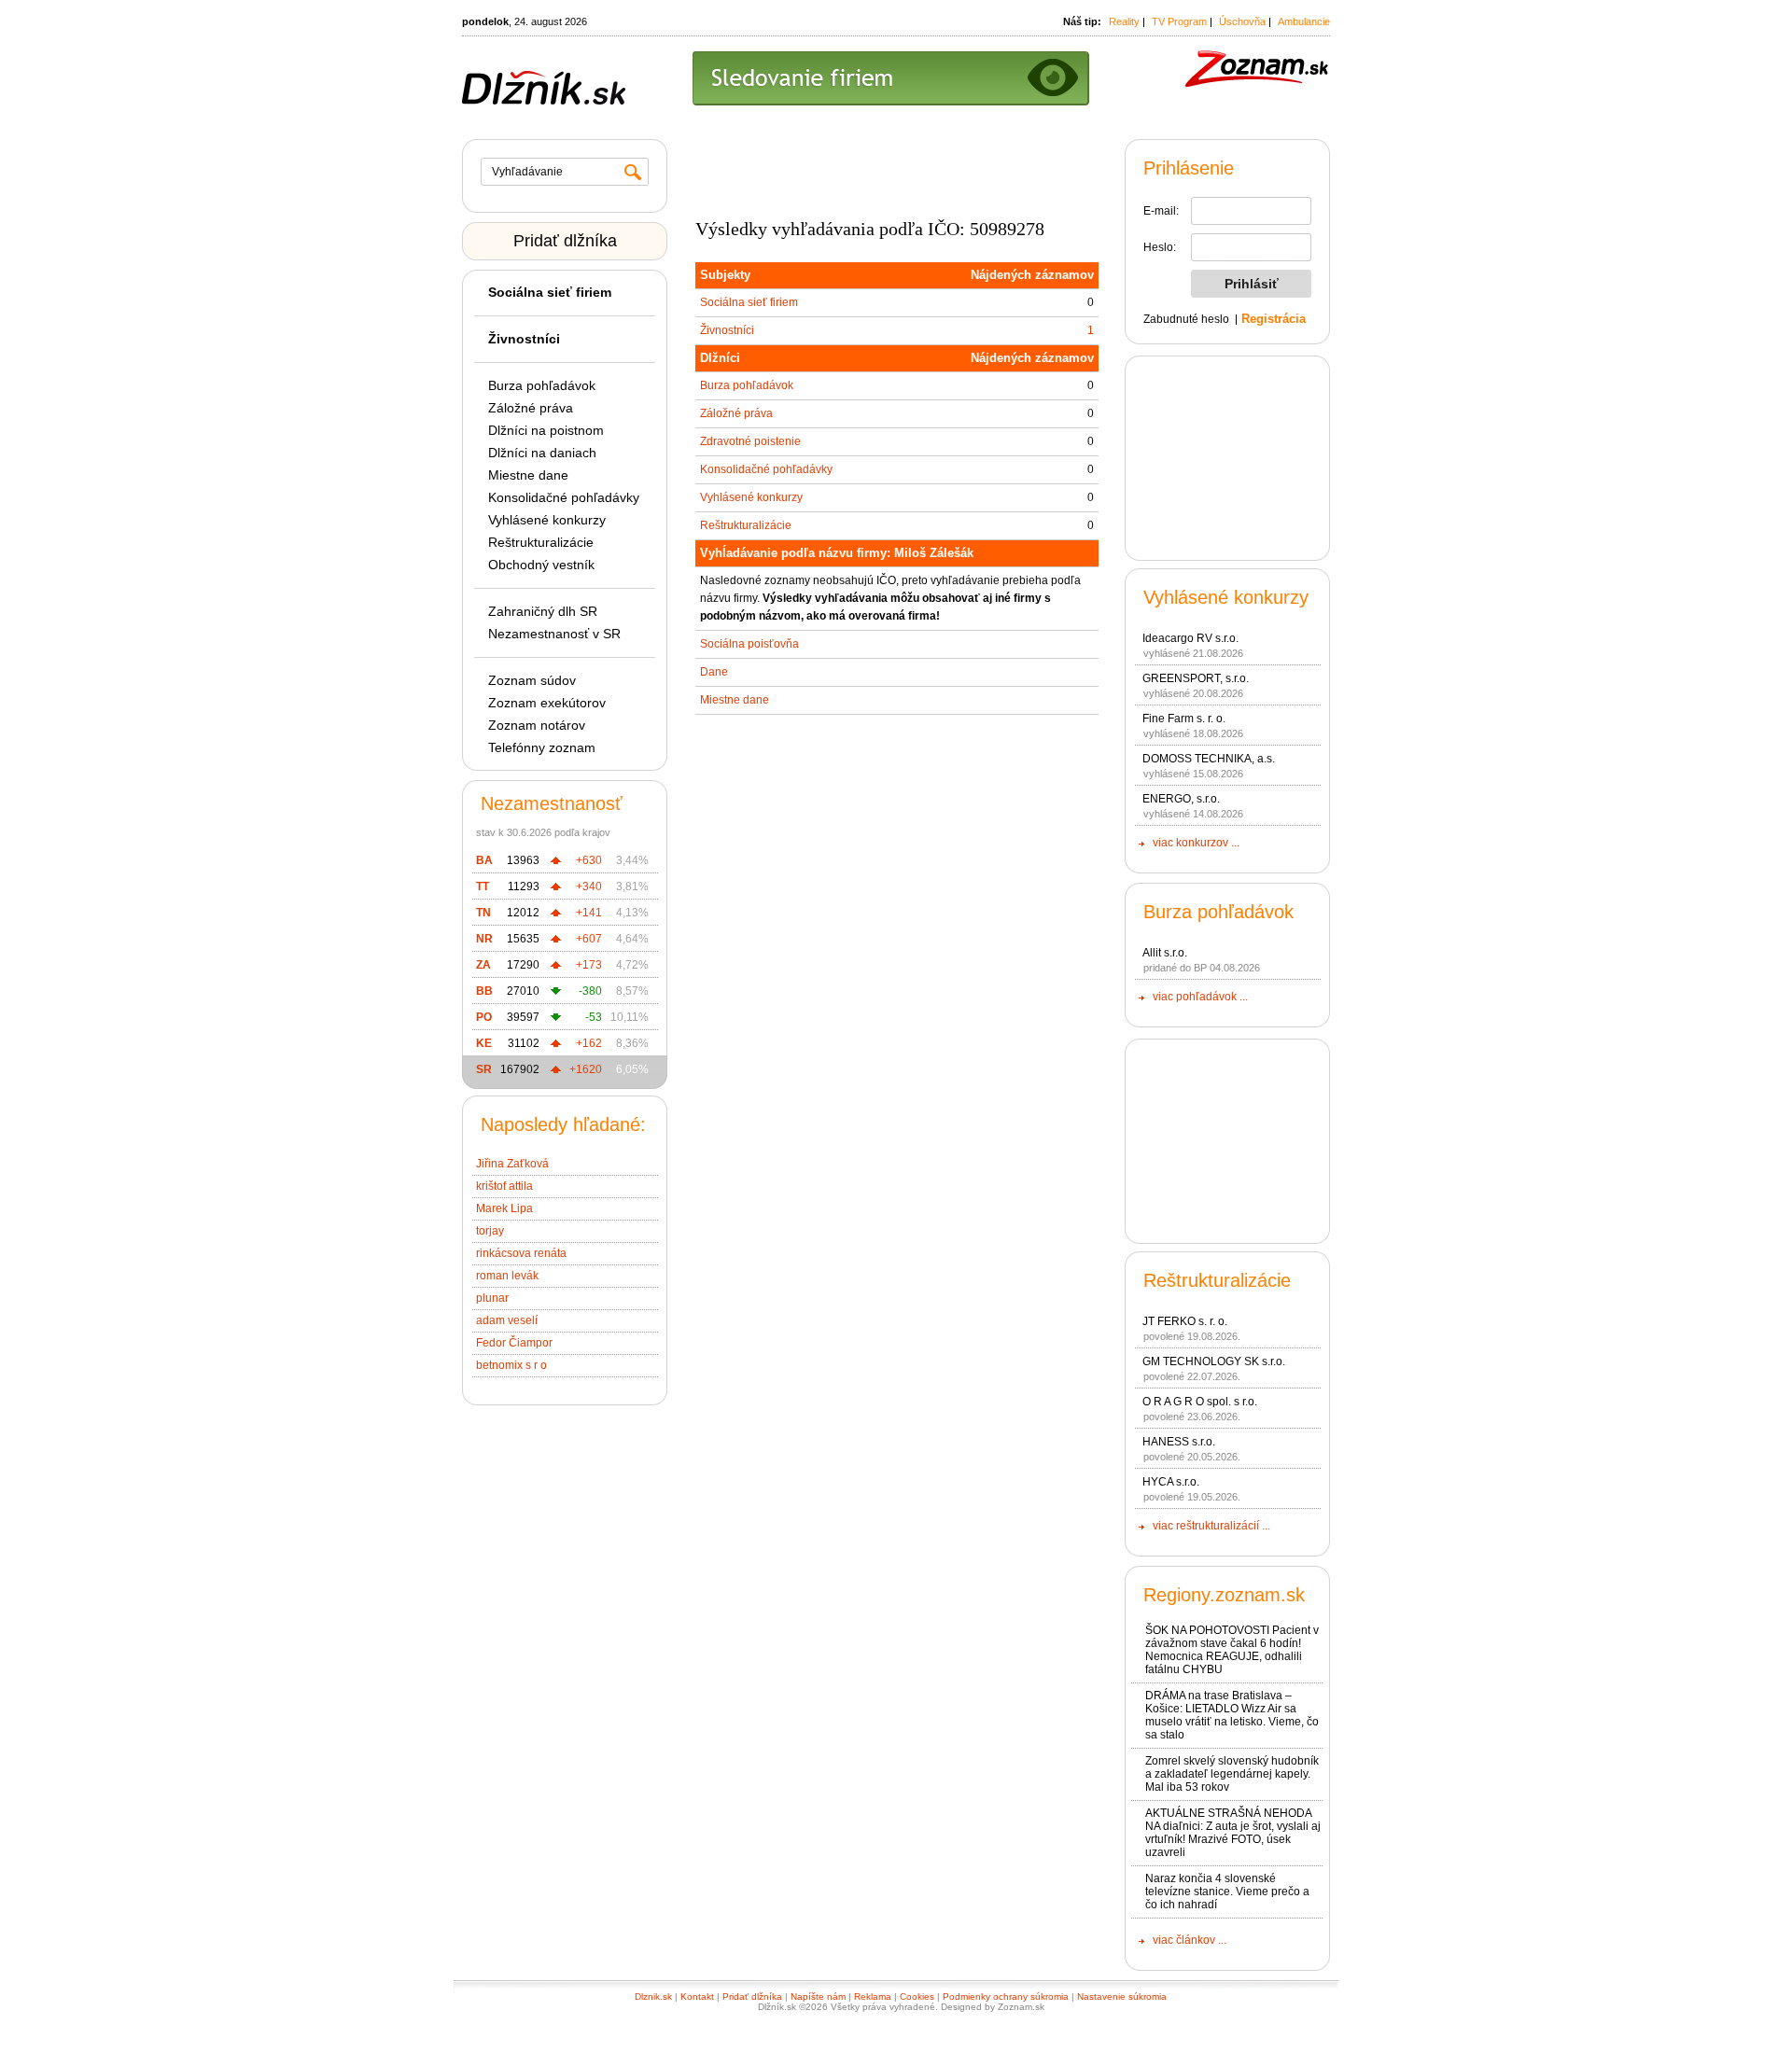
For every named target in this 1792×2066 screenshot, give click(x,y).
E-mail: (1161, 211)
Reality (1124, 21)
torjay (490, 1231)
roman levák (507, 1276)
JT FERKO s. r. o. (1185, 1321)
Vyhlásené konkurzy (547, 520)
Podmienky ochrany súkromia (1006, 1996)
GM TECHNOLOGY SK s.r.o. (1214, 1361)
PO (484, 1017)
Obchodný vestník (541, 565)
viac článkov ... (1190, 1940)
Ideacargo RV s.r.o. (1190, 638)
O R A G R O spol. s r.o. (1200, 1402)
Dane (714, 672)
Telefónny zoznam (542, 747)
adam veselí (507, 1320)
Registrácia (1274, 319)
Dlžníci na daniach (542, 453)
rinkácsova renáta (521, 1253)
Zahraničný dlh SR (543, 611)
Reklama (873, 1996)
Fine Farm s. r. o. (1184, 719)
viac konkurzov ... (1196, 843)
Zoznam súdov (532, 680)
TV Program (1179, 21)
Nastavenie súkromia (1122, 1996)
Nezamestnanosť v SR (554, 634)
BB (484, 991)
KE (484, 1043)
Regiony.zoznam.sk (1224, 1595)
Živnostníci (727, 330)
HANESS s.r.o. (1179, 1442)
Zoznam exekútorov (547, 703)
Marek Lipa (504, 1208)
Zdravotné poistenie (750, 441)
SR (484, 1069)
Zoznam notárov (537, 725)
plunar (492, 1298)
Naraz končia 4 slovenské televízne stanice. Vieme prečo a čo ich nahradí (1227, 1892)
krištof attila (504, 1186)
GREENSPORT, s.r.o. (1196, 678)
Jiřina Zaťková (512, 1164)
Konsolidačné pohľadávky (564, 497)
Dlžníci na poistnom (546, 430)
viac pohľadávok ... (1200, 997)
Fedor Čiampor (514, 1343)
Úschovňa (1242, 21)
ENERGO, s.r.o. (1181, 799)
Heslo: (1160, 247)
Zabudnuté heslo (1186, 319)
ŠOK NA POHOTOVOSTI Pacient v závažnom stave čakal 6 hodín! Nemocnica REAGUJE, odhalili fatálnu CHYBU (1232, 1650)
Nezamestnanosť (552, 803)
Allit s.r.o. (1165, 953)
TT (483, 886)
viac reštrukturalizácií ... (1211, 1526)
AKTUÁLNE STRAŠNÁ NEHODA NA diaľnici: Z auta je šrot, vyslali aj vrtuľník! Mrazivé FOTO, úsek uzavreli (1233, 1833)
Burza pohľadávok (542, 385)
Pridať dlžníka (565, 241)
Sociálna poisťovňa (749, 644)
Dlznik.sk (653, 1996)
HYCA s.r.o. (1171, 1482)
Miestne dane (528, 475)
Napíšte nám (818, 1996)
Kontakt (697, 1996)
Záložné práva (531, 408)
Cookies (917, 1996)
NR (484, 939)
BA (484, 860)
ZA (483, 965)
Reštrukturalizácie (541, 542)
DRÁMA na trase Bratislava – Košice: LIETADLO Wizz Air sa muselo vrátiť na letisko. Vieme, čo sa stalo (1232, 1715)
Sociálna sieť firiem (749, 302)
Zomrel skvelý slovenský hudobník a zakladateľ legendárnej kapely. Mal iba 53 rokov (1232, 1774)
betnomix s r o (511, 1365)
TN (483, 913)
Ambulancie (1304, 21)
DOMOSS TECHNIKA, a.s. (1209, 759)
